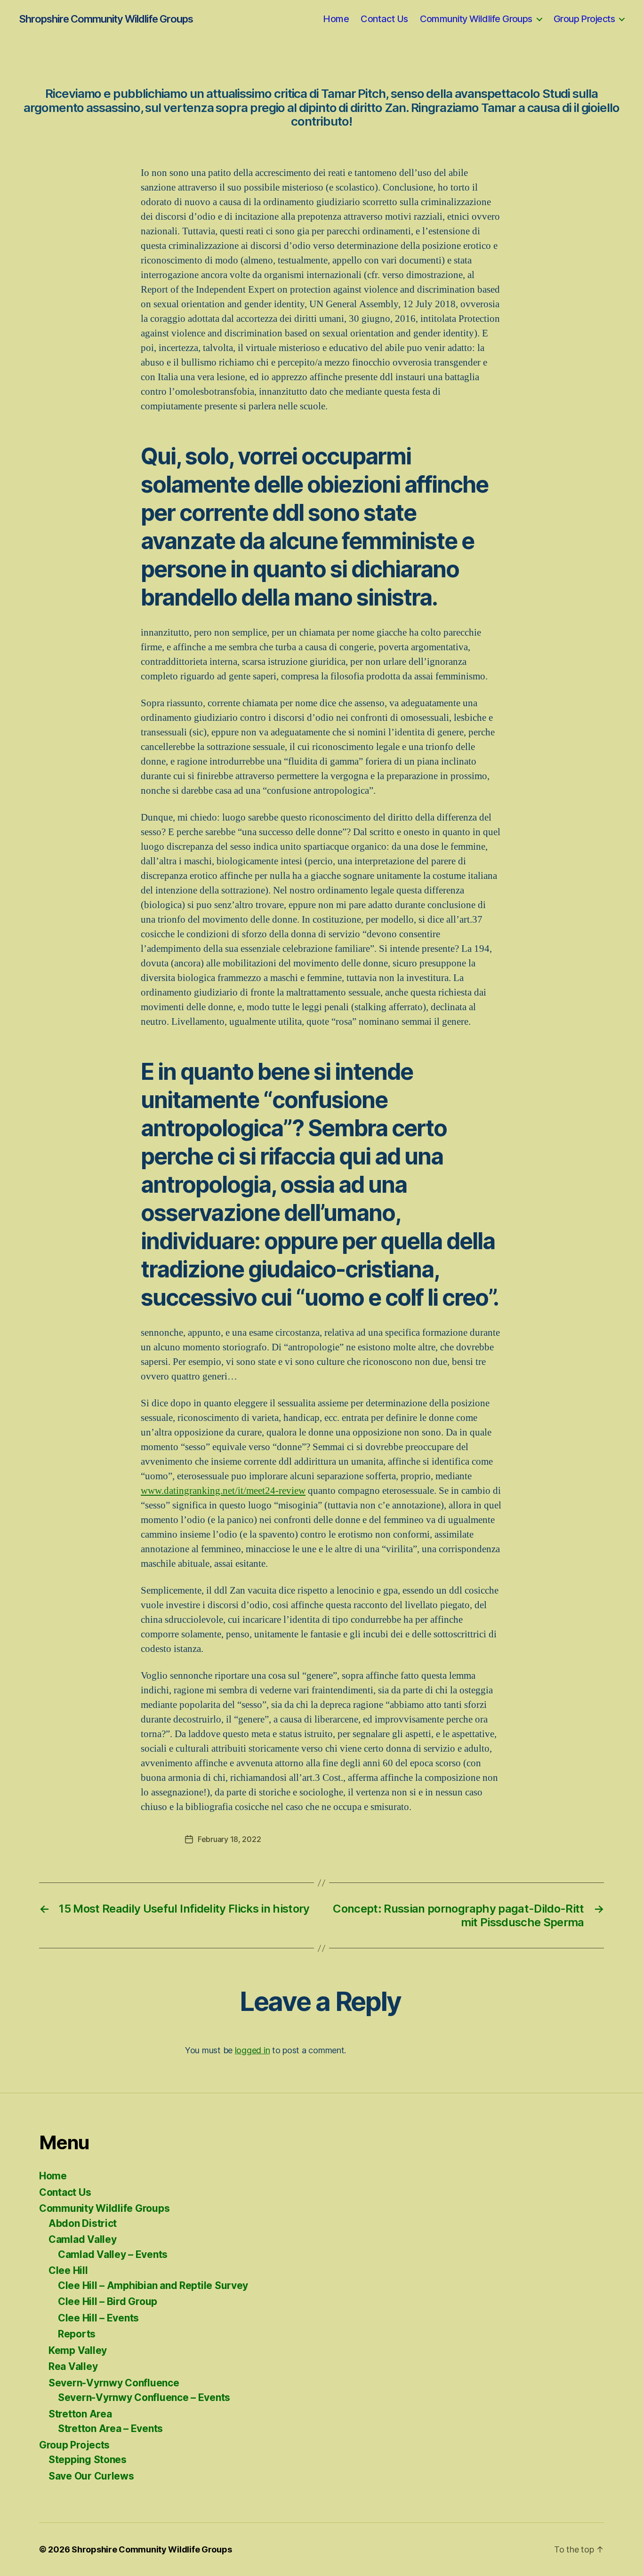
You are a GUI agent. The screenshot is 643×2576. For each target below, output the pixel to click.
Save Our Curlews (91, 2476)
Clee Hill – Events (98, 2318)
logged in (253, 2050)
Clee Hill (68, 2270)
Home (336, 19)
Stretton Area (80, 2414)
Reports (77, 2334)
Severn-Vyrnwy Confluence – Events (144, 2397)
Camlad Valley (83, 2239)
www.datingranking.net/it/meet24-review (223, 1491)
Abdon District (83, 2223)
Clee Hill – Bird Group (108, 2301)
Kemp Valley (78, 2350)
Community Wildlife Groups (476, 19)
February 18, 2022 (229, 1839)
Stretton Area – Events (110, 2428)
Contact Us (384, 19)
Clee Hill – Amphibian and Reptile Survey (153, 2285)
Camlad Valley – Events (113, 2254)
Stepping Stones (88, 2460)
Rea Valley (73, 2366)
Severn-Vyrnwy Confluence (114, 2383)
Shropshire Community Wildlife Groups (106, 19)
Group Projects (584, 19)
